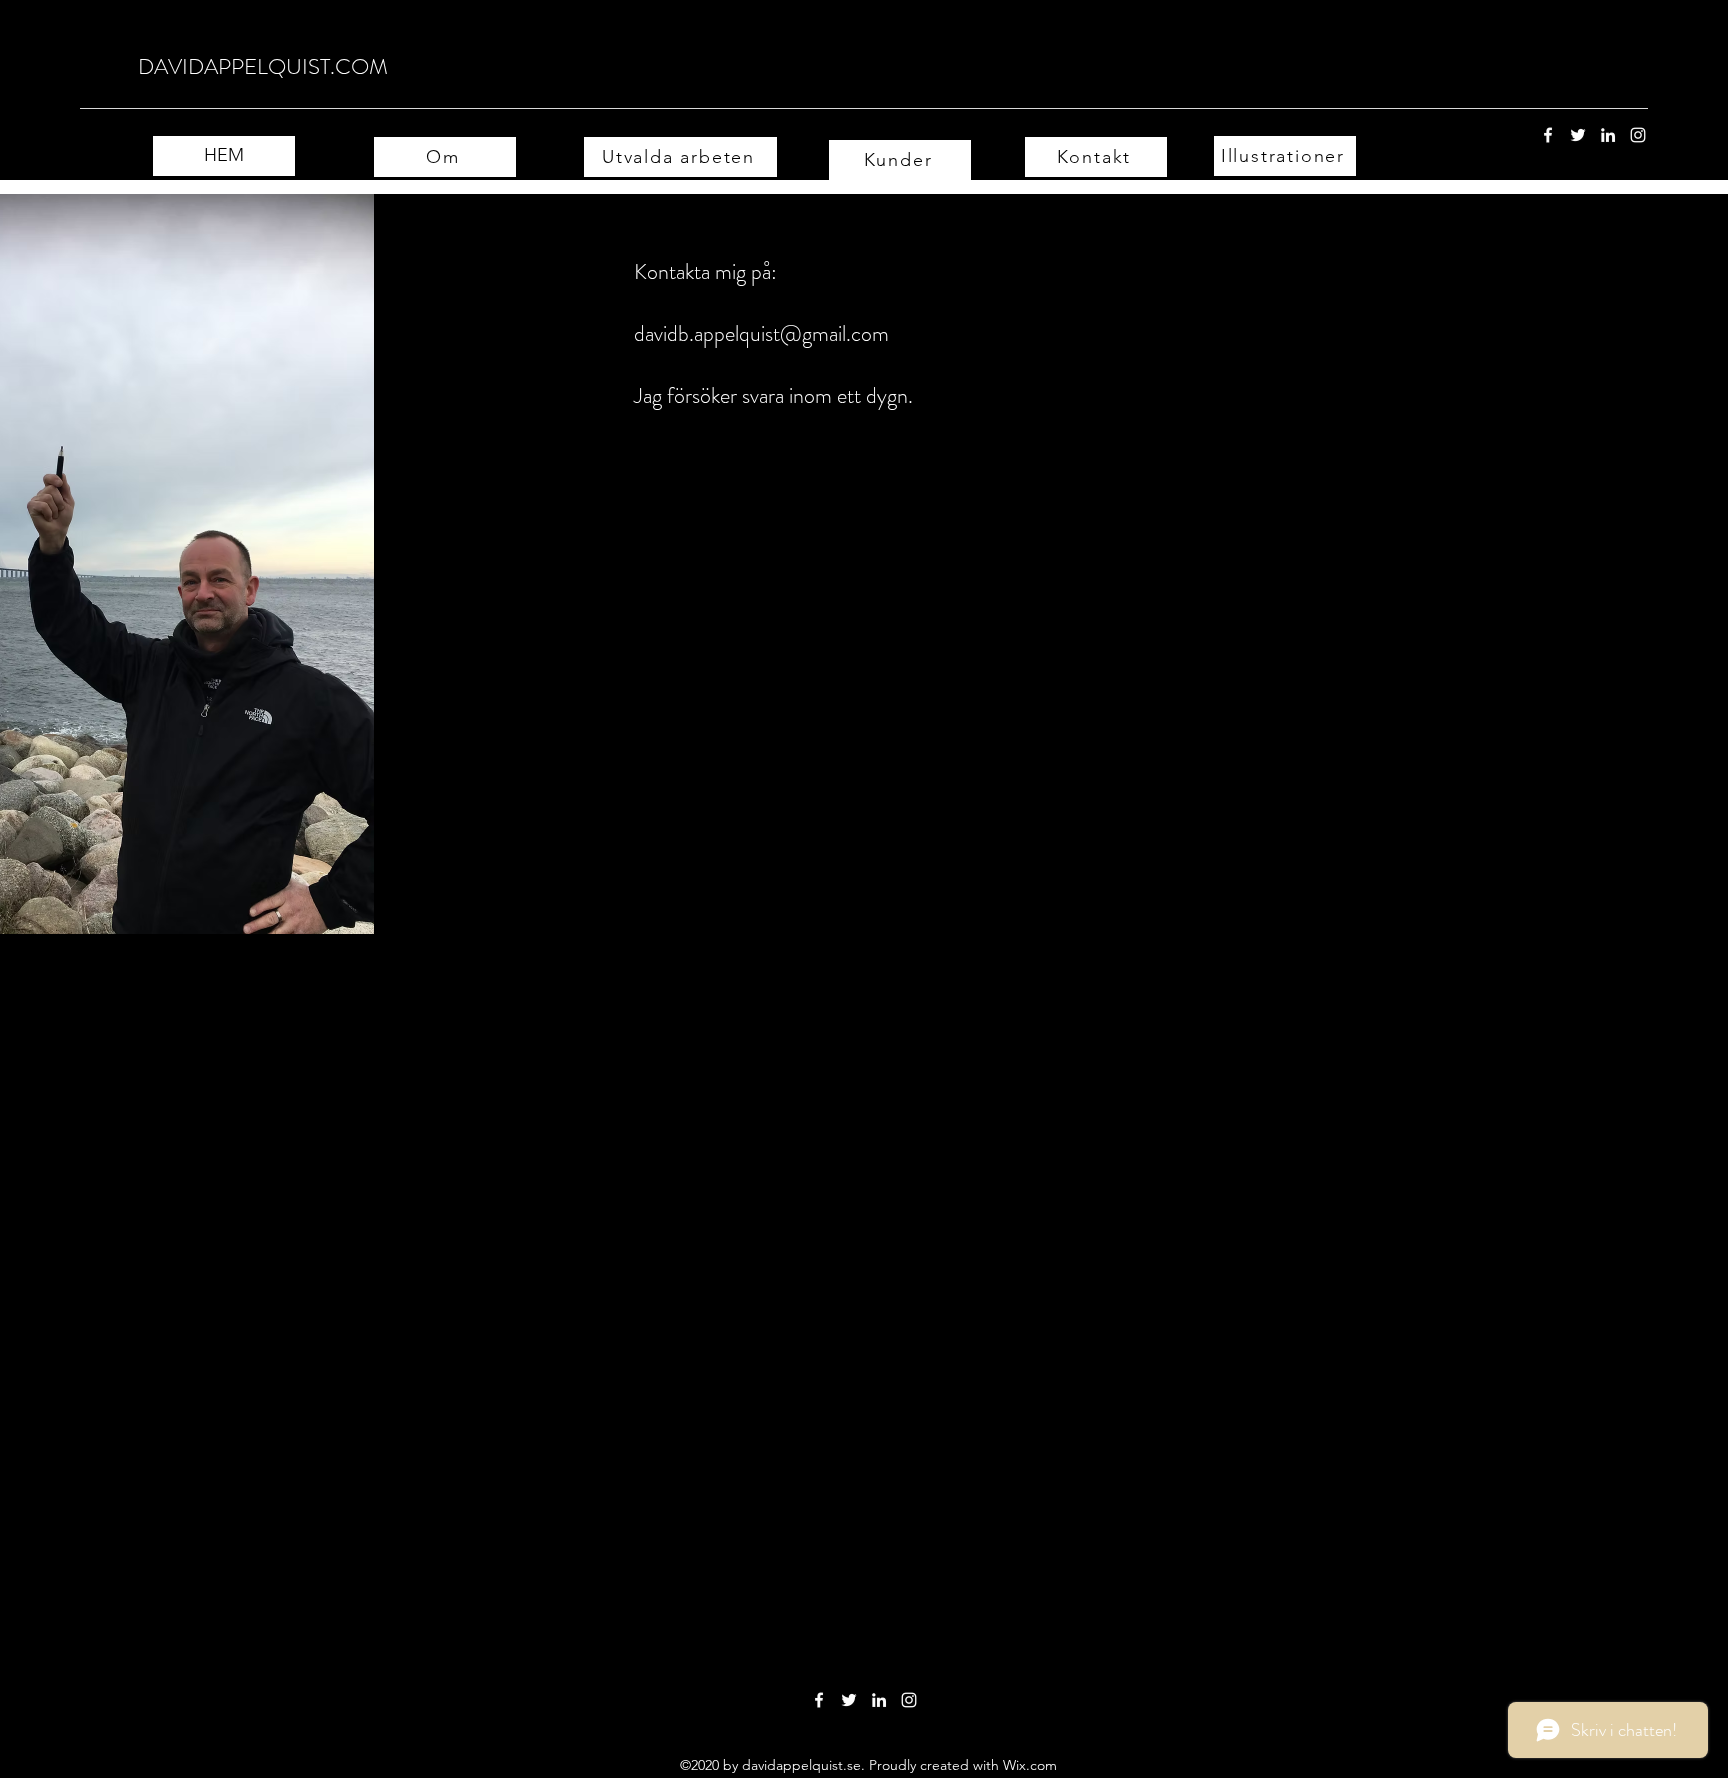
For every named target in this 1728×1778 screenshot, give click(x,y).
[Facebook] (1548, 135)
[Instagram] (1638, 135)
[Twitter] (1578, 135)
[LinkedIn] (1608, 135)
